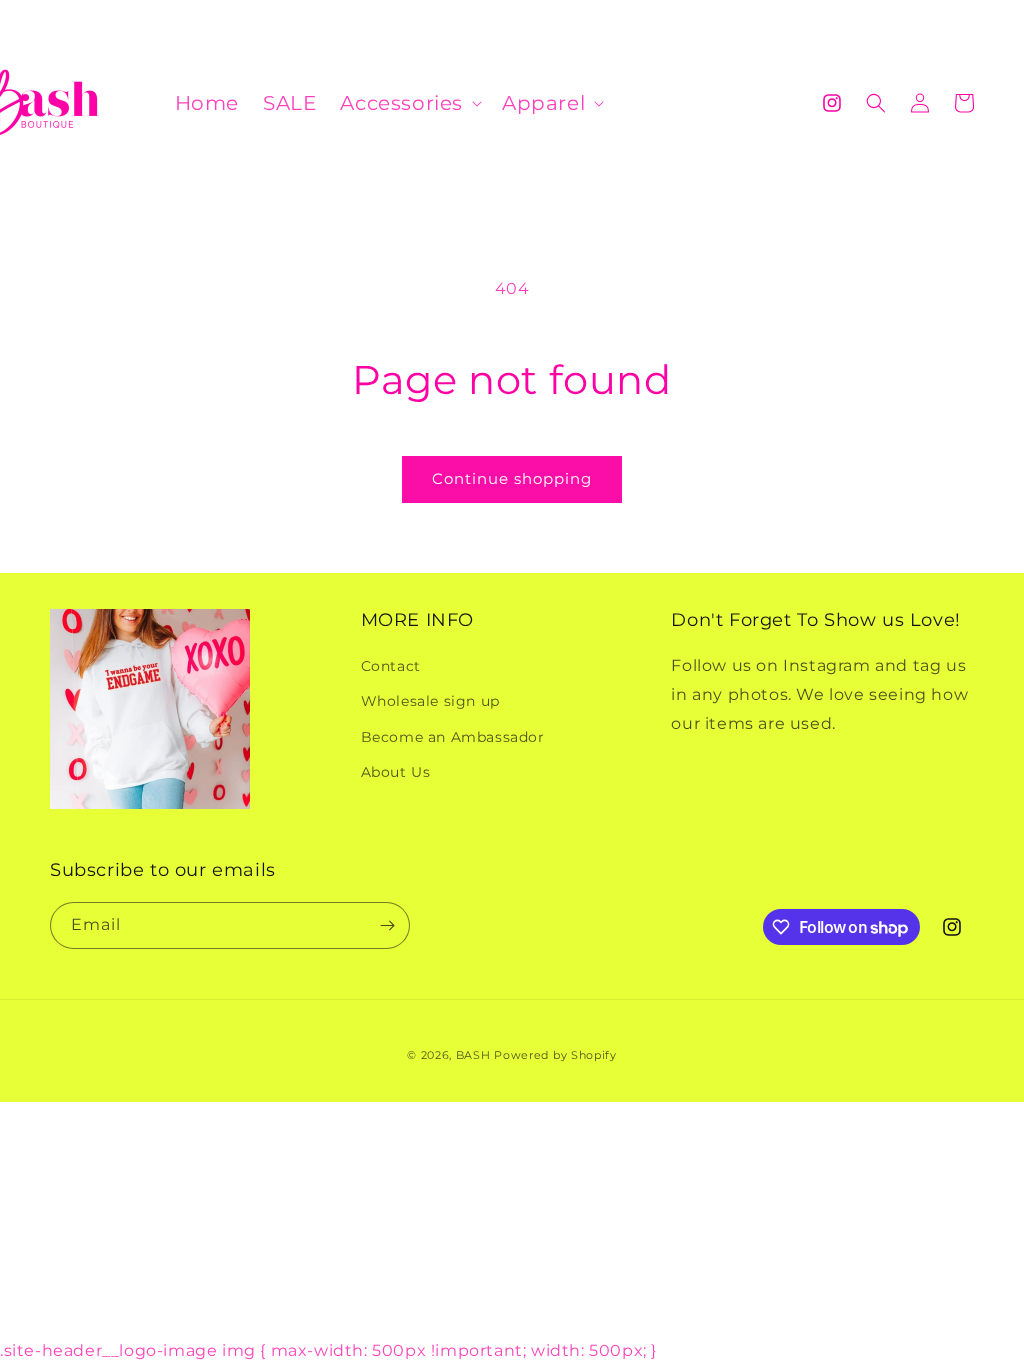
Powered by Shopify (555, 1055)
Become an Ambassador (453, 737)
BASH (473, 1055)
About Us (396, 772)
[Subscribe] (387, 925)
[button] (409, 103)
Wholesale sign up (430, 701)
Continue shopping (512, 478)
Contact (391, 666)
